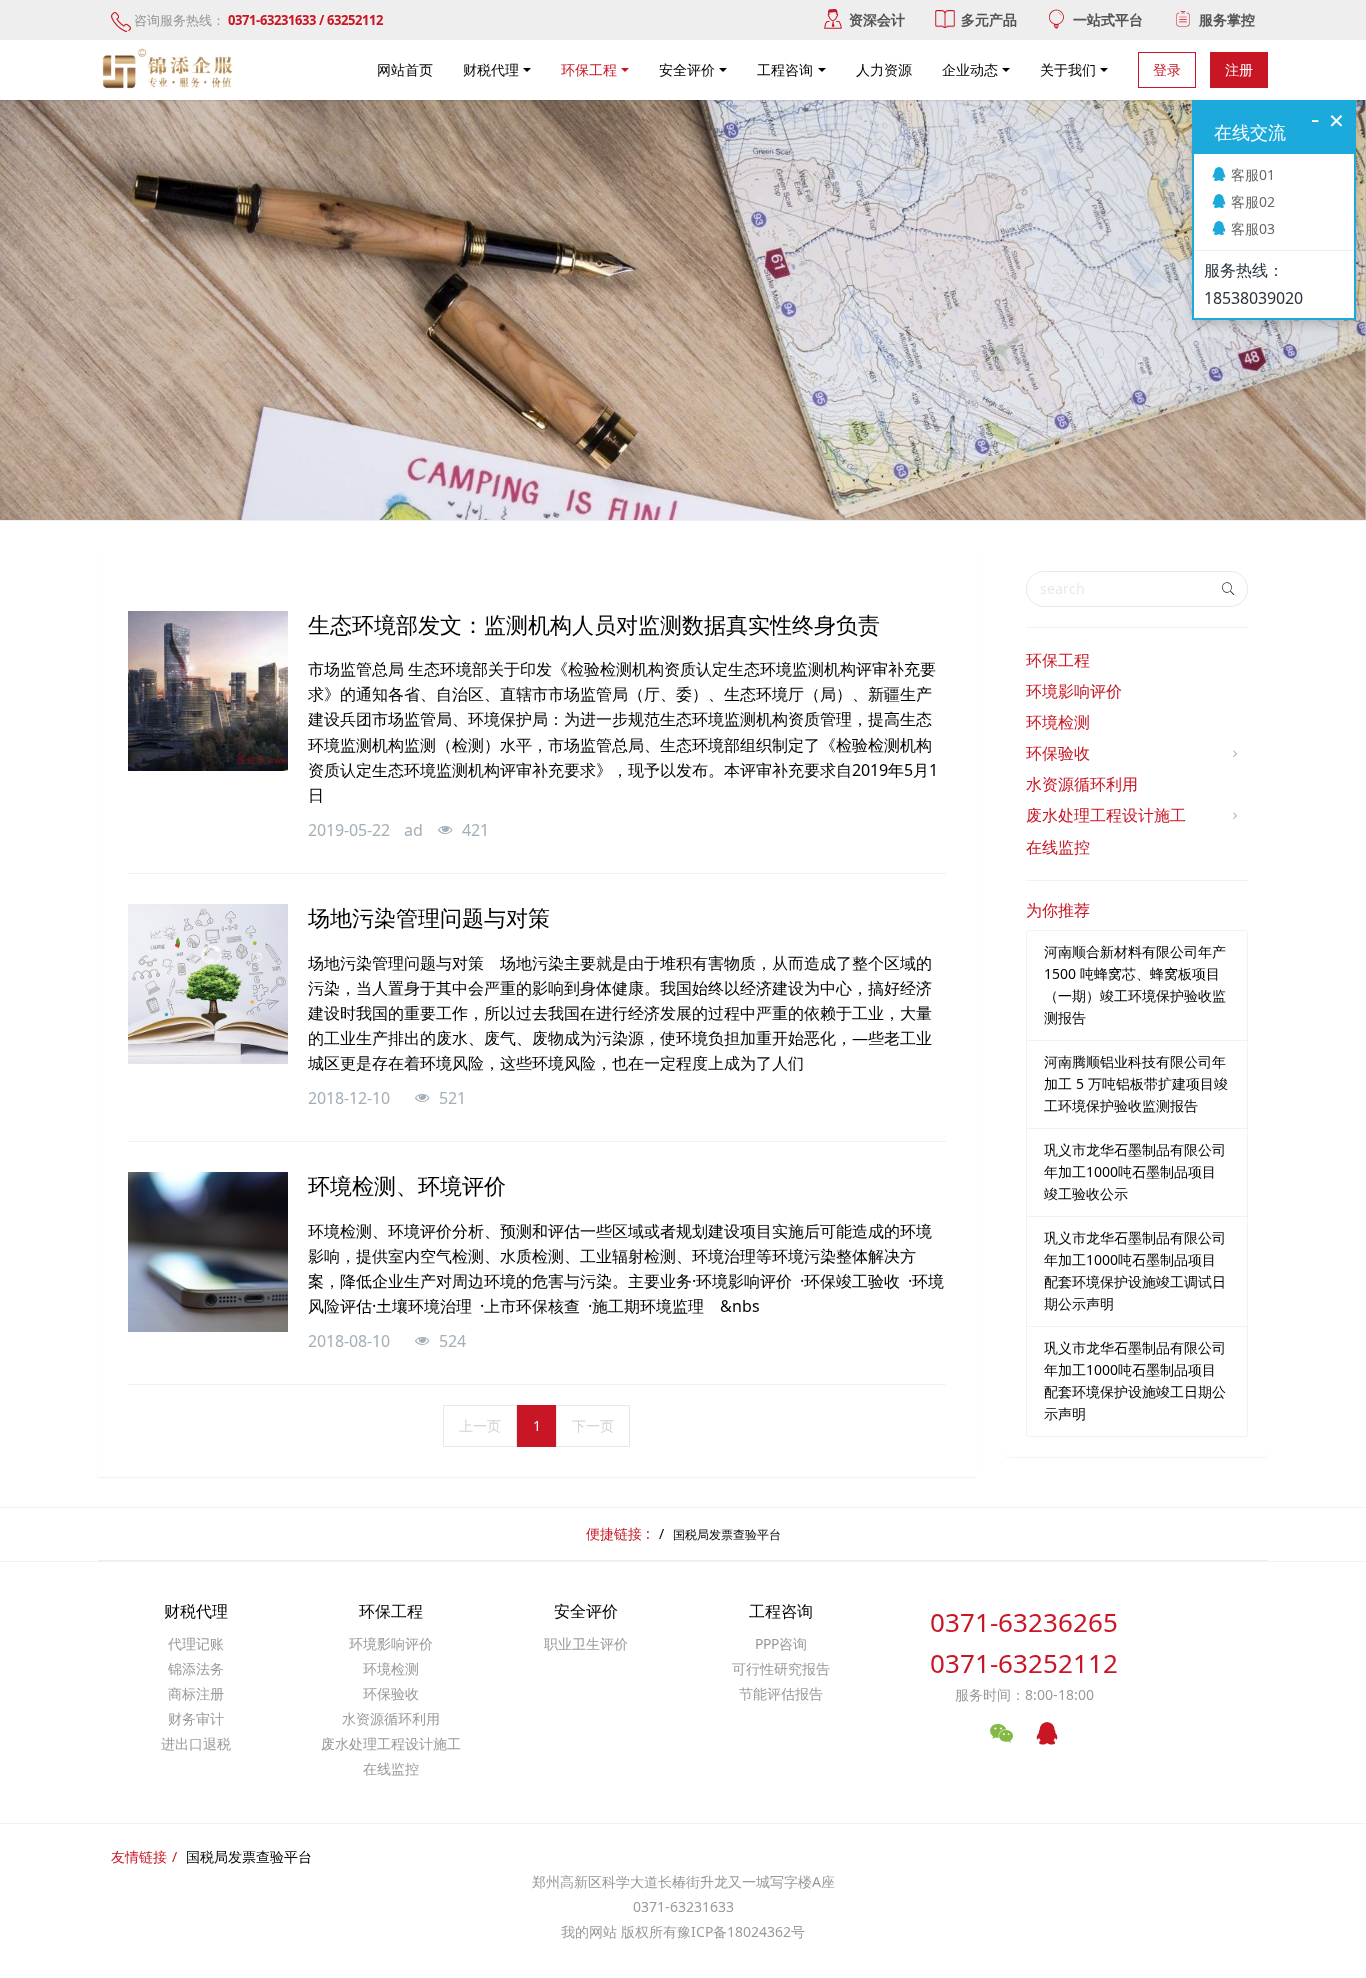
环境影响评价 (1074, 691)
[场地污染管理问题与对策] (208, 984)
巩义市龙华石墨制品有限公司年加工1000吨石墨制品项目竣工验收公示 (1135, 1171)
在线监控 (1058, 847)
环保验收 (1058, 753)
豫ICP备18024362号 (741, 1931)
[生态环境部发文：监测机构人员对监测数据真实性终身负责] (208, 691)
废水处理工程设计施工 (1106, 815)
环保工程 (1058, 660)
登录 (1167, 69)
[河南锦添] (170, 70)
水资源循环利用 (1082, 784)
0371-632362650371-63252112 (1024, 1642)
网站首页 (405, 69)
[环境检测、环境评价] (208, 1252)
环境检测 (1058, 722)
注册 (1239, 69)
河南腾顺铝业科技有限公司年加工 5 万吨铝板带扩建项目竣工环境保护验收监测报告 (1136, 1083)
